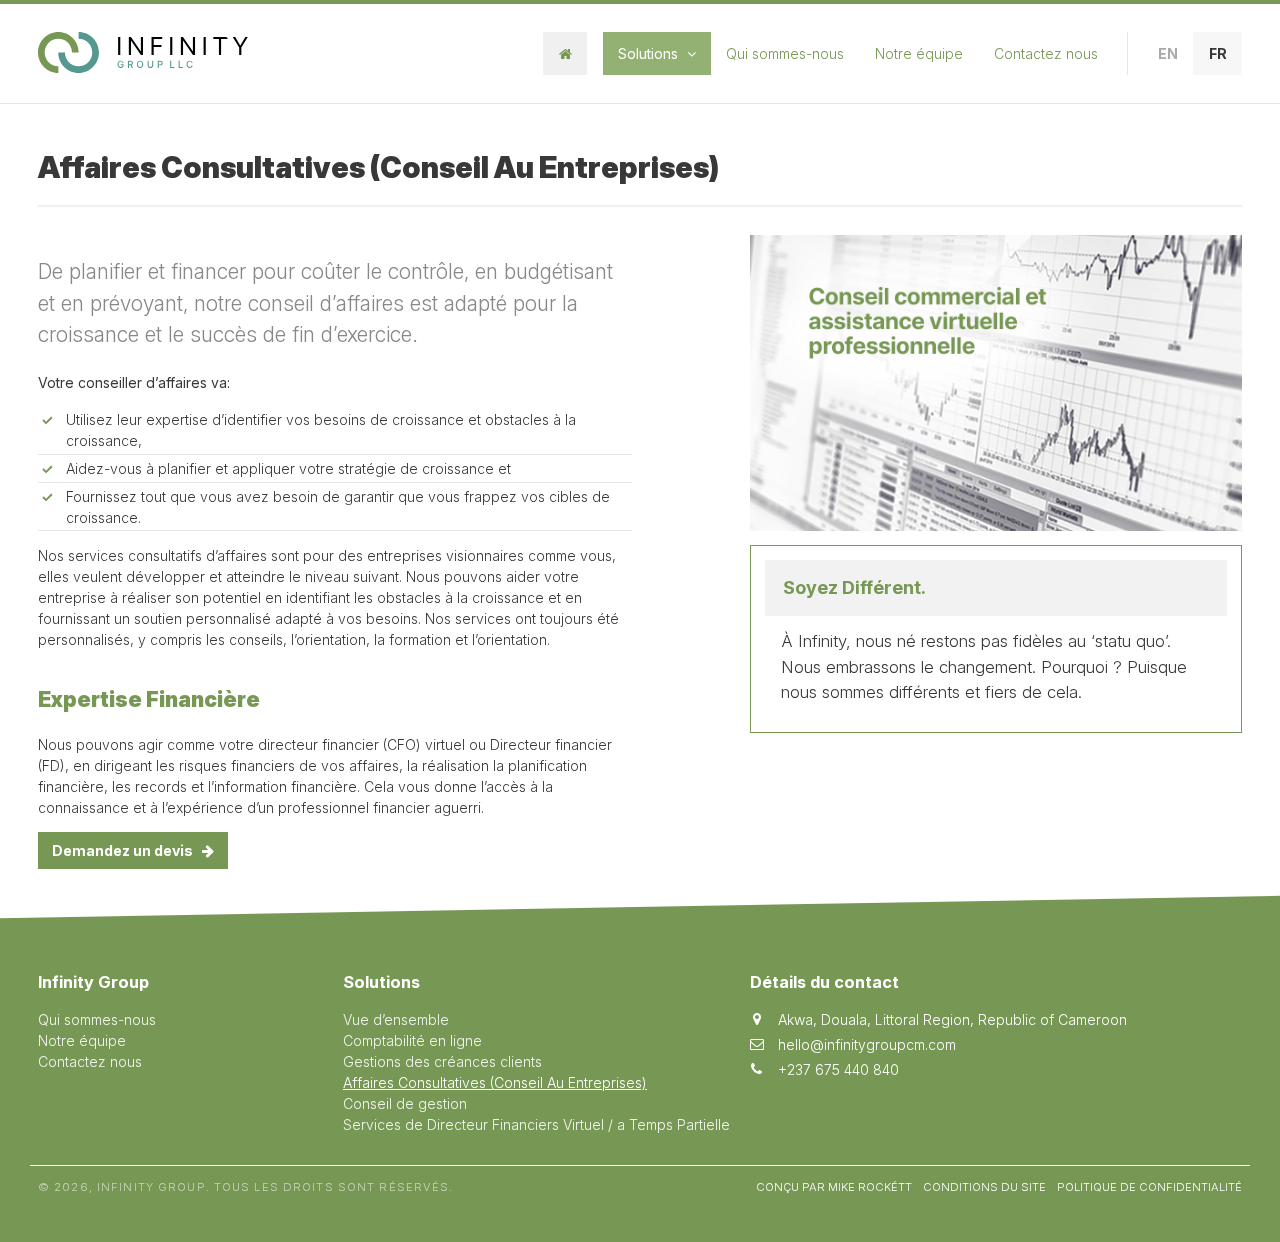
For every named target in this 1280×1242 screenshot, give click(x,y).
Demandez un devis (124, 850)
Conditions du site (984, 1187)
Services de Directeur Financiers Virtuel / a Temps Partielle (536, 1124)
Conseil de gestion (405, 1103)
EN (1168, 53)
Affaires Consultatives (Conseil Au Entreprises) (495, 1082)
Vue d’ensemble (396, 1019)
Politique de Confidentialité (1149, 1187)
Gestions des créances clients (442, 1061)
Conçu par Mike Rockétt (834, 1187)
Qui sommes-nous (785, 53)
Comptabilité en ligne (412, 1040)
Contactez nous (1046, 53)
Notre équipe (919, 53)
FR (1218, 53)
